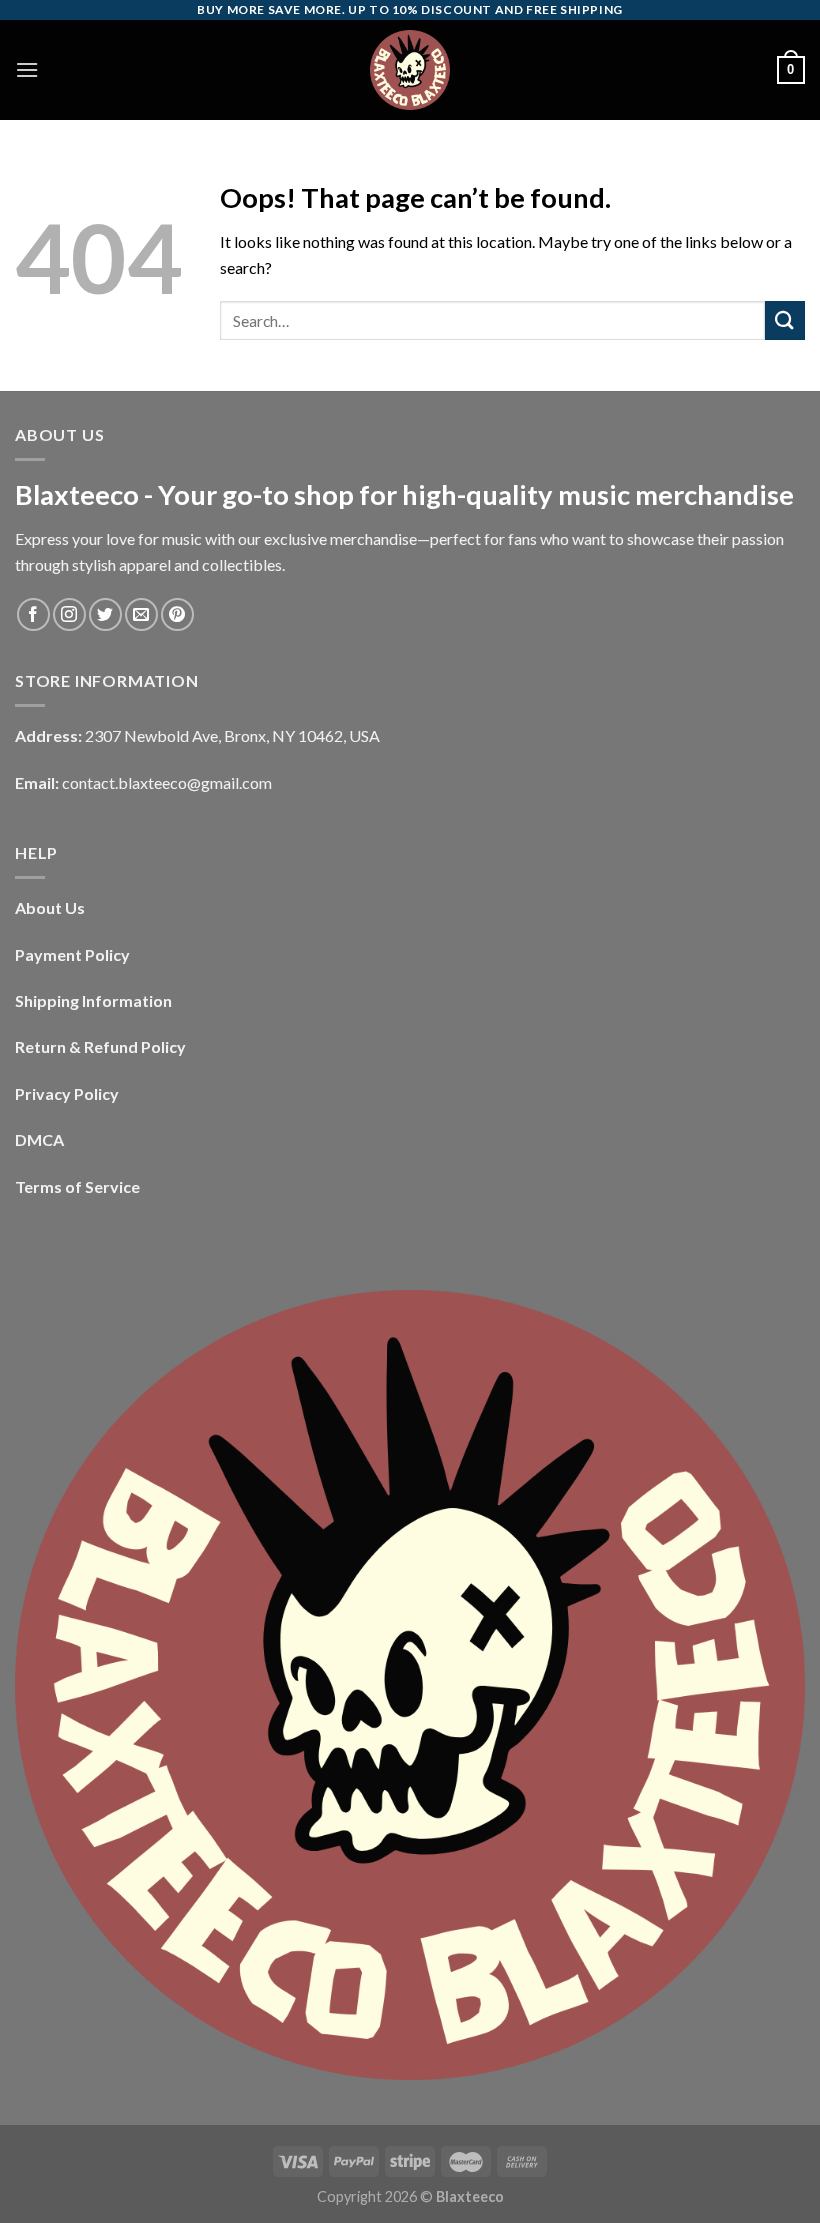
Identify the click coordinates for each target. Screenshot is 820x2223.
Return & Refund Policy (100, 1046)
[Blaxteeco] (410, 70)
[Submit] (785, 320)
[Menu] (27, 69)
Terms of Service (77, 1186)
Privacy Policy (67, 1093)
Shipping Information (93, 1000)
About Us (50, 907)
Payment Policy (72, 954)
